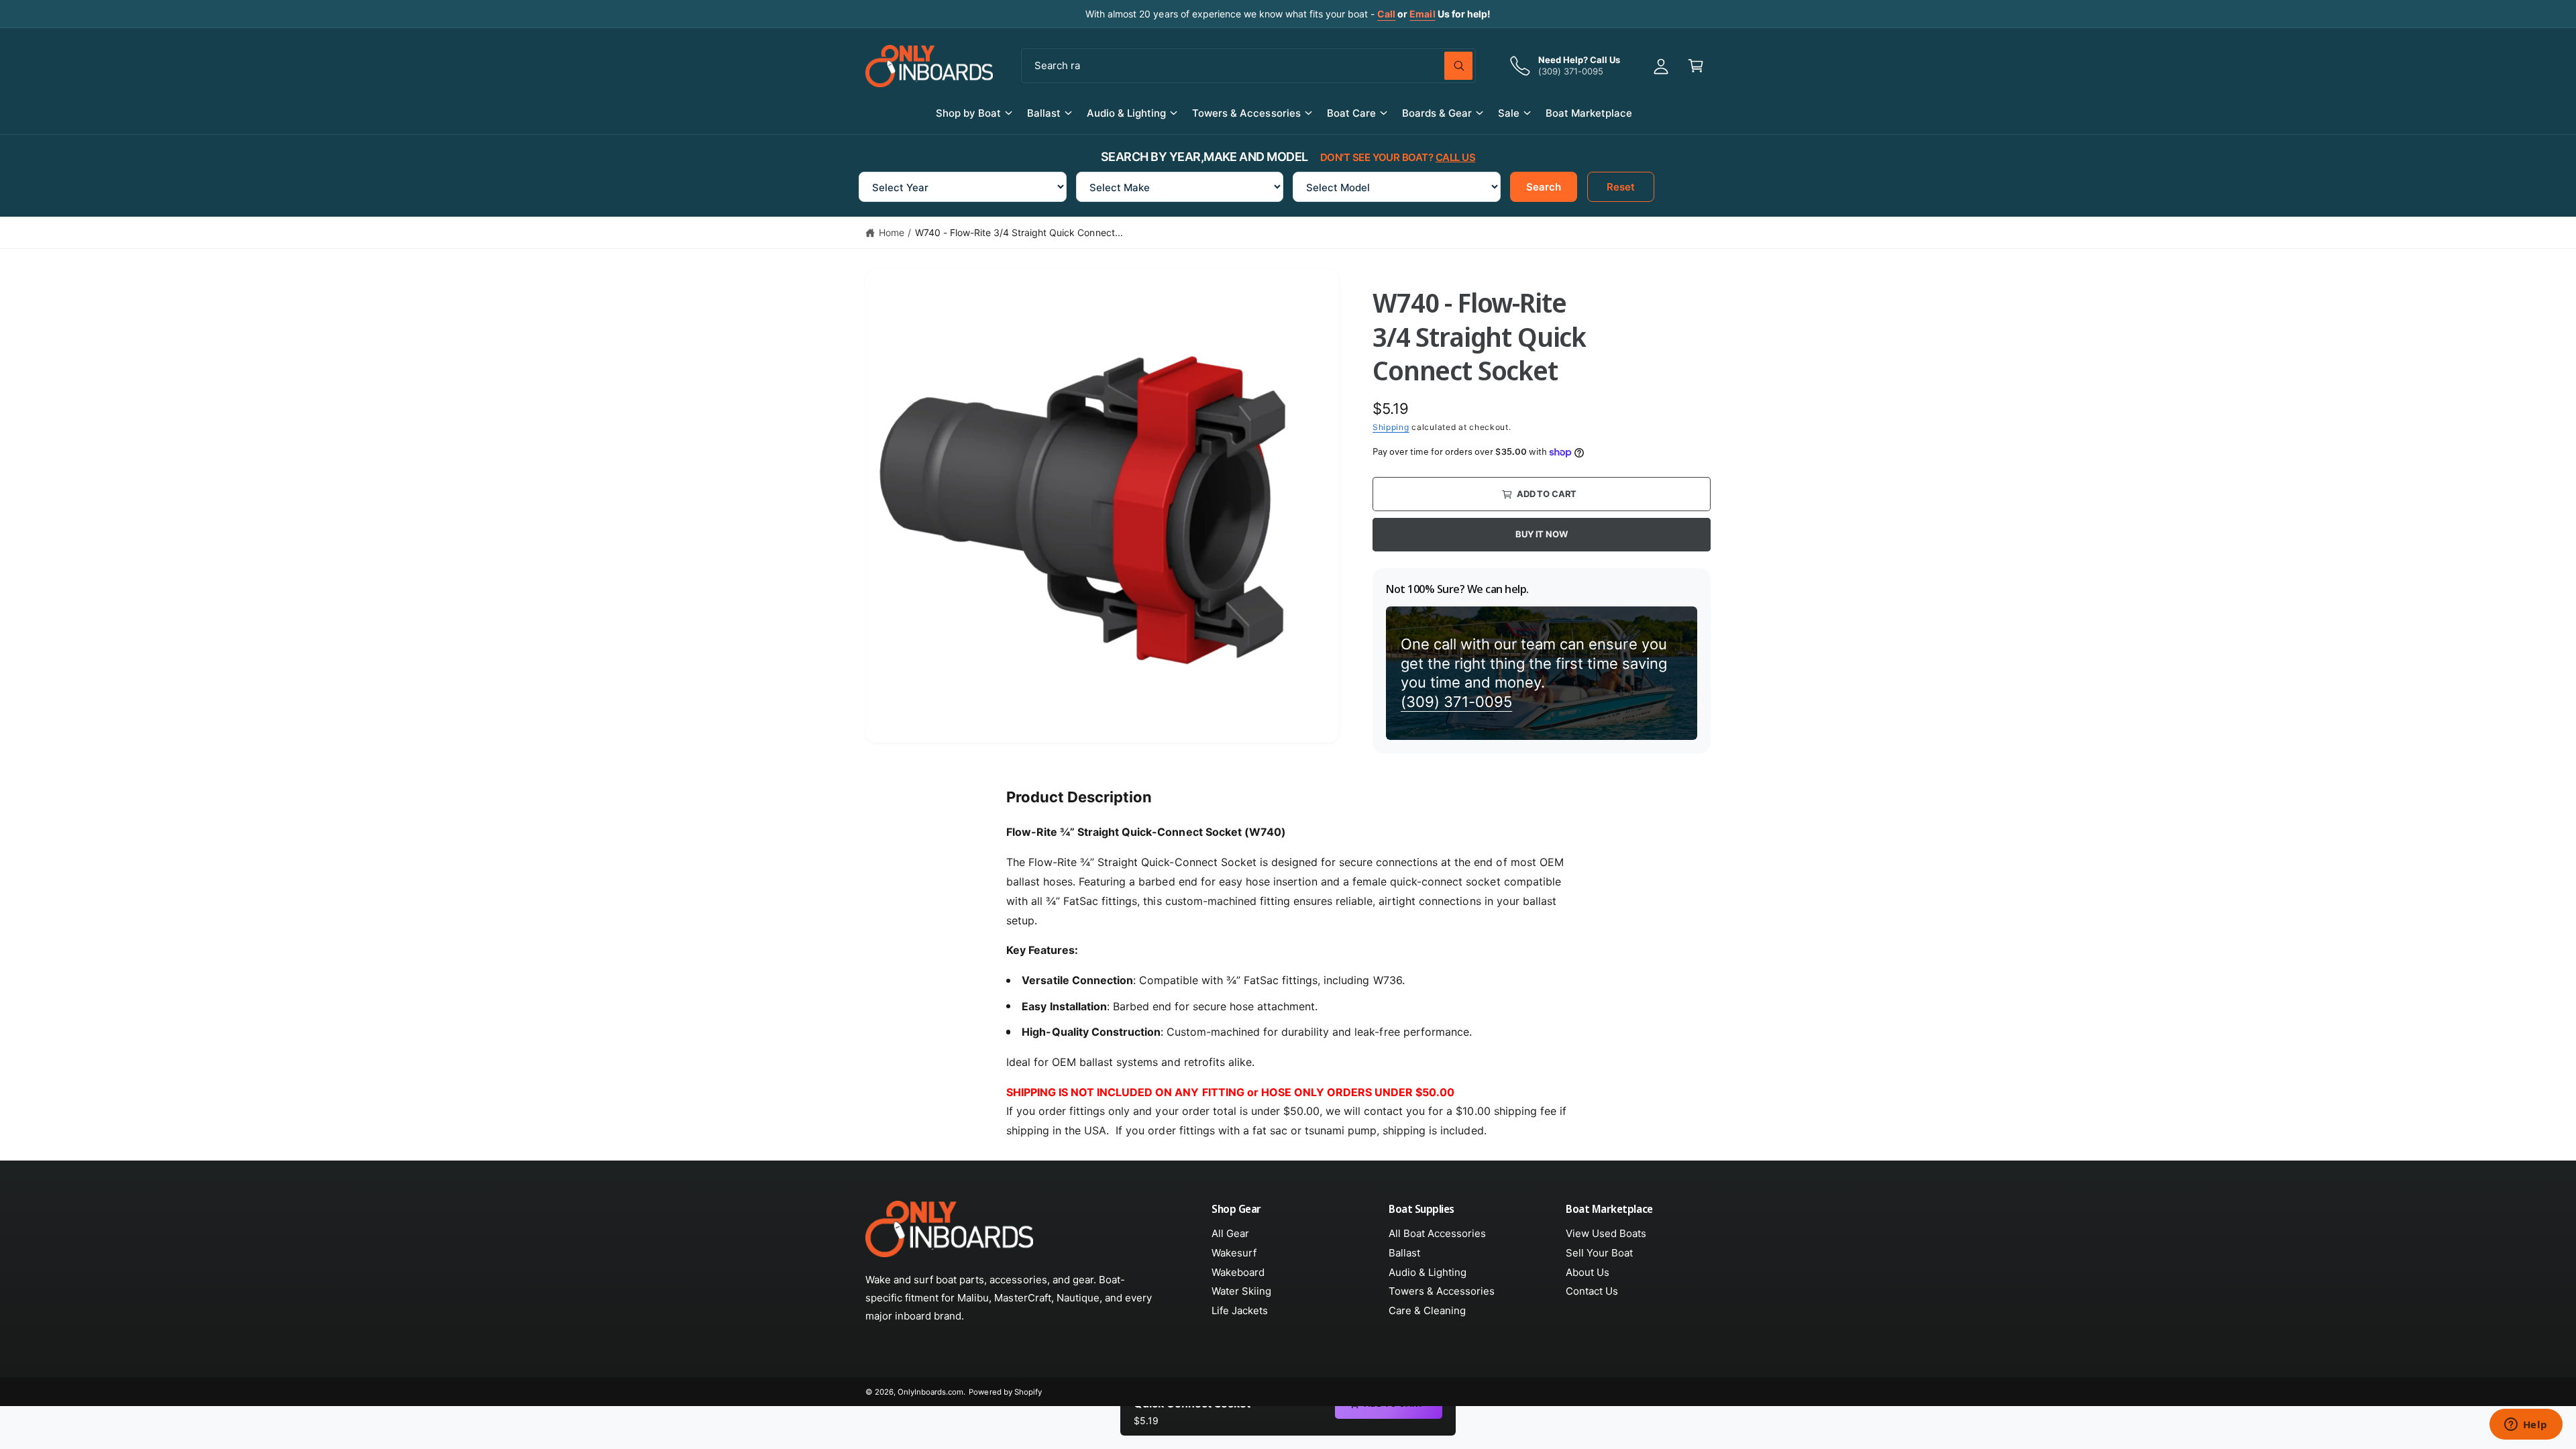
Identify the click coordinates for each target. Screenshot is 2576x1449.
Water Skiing (1241, 1291)
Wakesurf (1234, 1253)
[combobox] (1248, 66)
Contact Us (1592, 1291)
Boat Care (1351, 113)
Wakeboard (1238, 1272)
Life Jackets (1240, 1310)
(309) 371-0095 (1456, 702)
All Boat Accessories (1437, 1233)
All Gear (1230, 1233)
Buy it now (1541, 534)
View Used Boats (1606, 1233)
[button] (1696, 66)
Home (892, 232)
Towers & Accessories (1246, 113)
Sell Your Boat (1599, 1253)
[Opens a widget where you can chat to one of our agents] (2526, 1426)
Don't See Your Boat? (1398, 157)
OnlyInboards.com (930, 1392)
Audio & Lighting (1126, 113)
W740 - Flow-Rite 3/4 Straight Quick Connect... (1019, 232)
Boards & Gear (1437, 113)
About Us (1588, 1272)
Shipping (1391, 427)
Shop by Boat (968, 113)
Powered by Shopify (1005, 1392)
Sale (1509, 113)
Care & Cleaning (1427, 1310)
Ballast (1044, 113)
